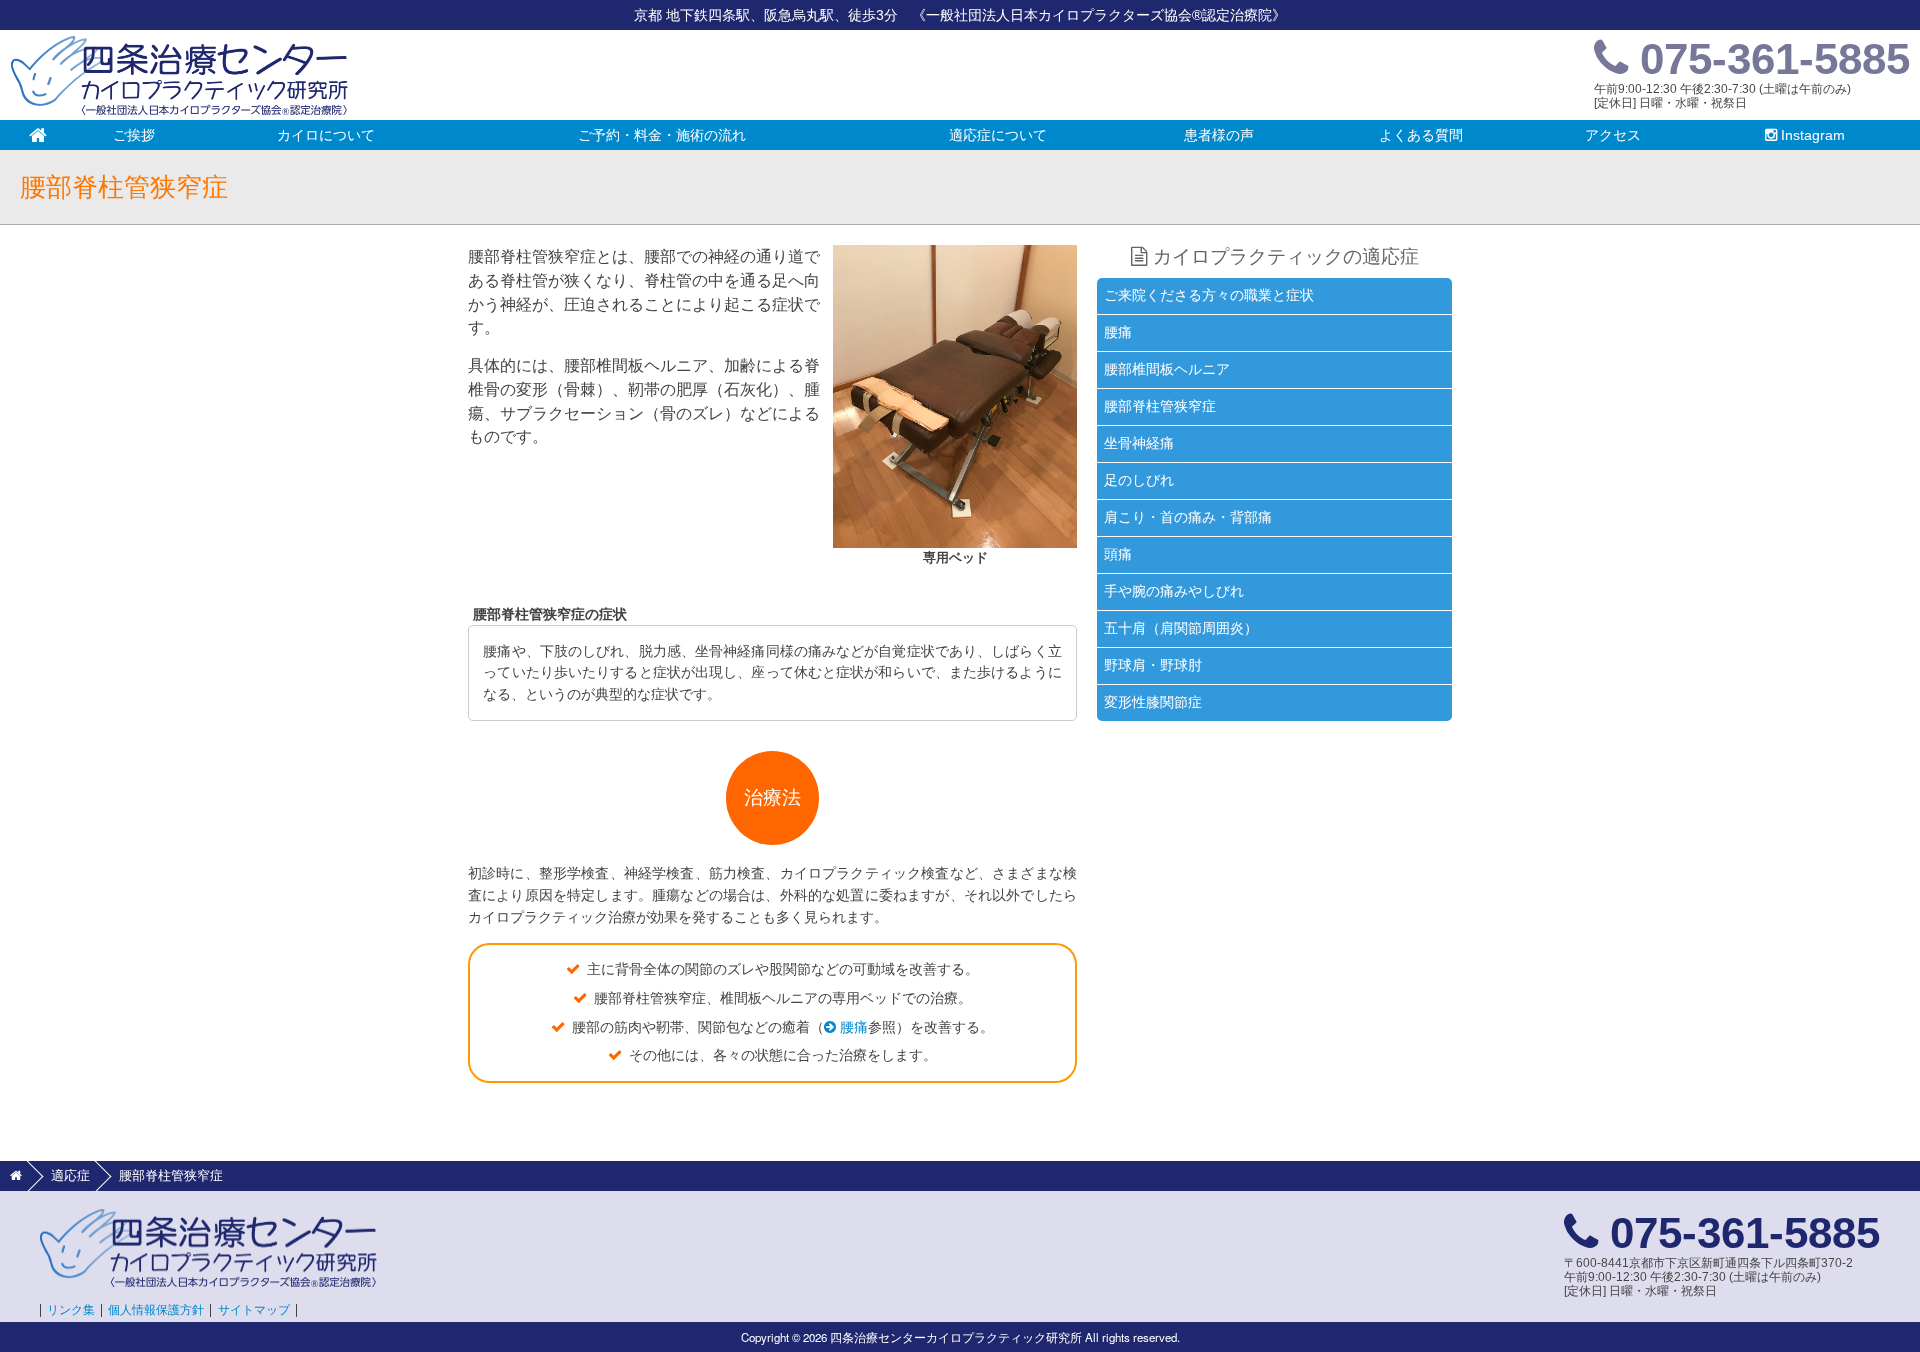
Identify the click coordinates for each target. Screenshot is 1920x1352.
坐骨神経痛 (1139, 443)
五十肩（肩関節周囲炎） (1181, 628)
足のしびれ (1139, 480)
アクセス (1613, 135)
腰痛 (852, 1027)
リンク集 (71, 1310)
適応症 (70, 1175)
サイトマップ (254, 1310)
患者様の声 (1219, 135)
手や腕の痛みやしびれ (1174, 591)
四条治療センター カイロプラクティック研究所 (180, 75)
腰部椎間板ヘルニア (1167, 369)
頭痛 (1118, 554)
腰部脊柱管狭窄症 (1160, 406)
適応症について (1034, 138)
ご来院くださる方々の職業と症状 (1209, 295)
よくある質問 (1421, 135)
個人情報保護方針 (156, 1310)
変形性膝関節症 (1153, 702)
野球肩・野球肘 (1153, 665)
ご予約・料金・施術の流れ (662, 135)
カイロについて (326, 135)
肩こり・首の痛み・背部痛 (1188, 517)
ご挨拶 (134, 135)
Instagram (1811, 135)
